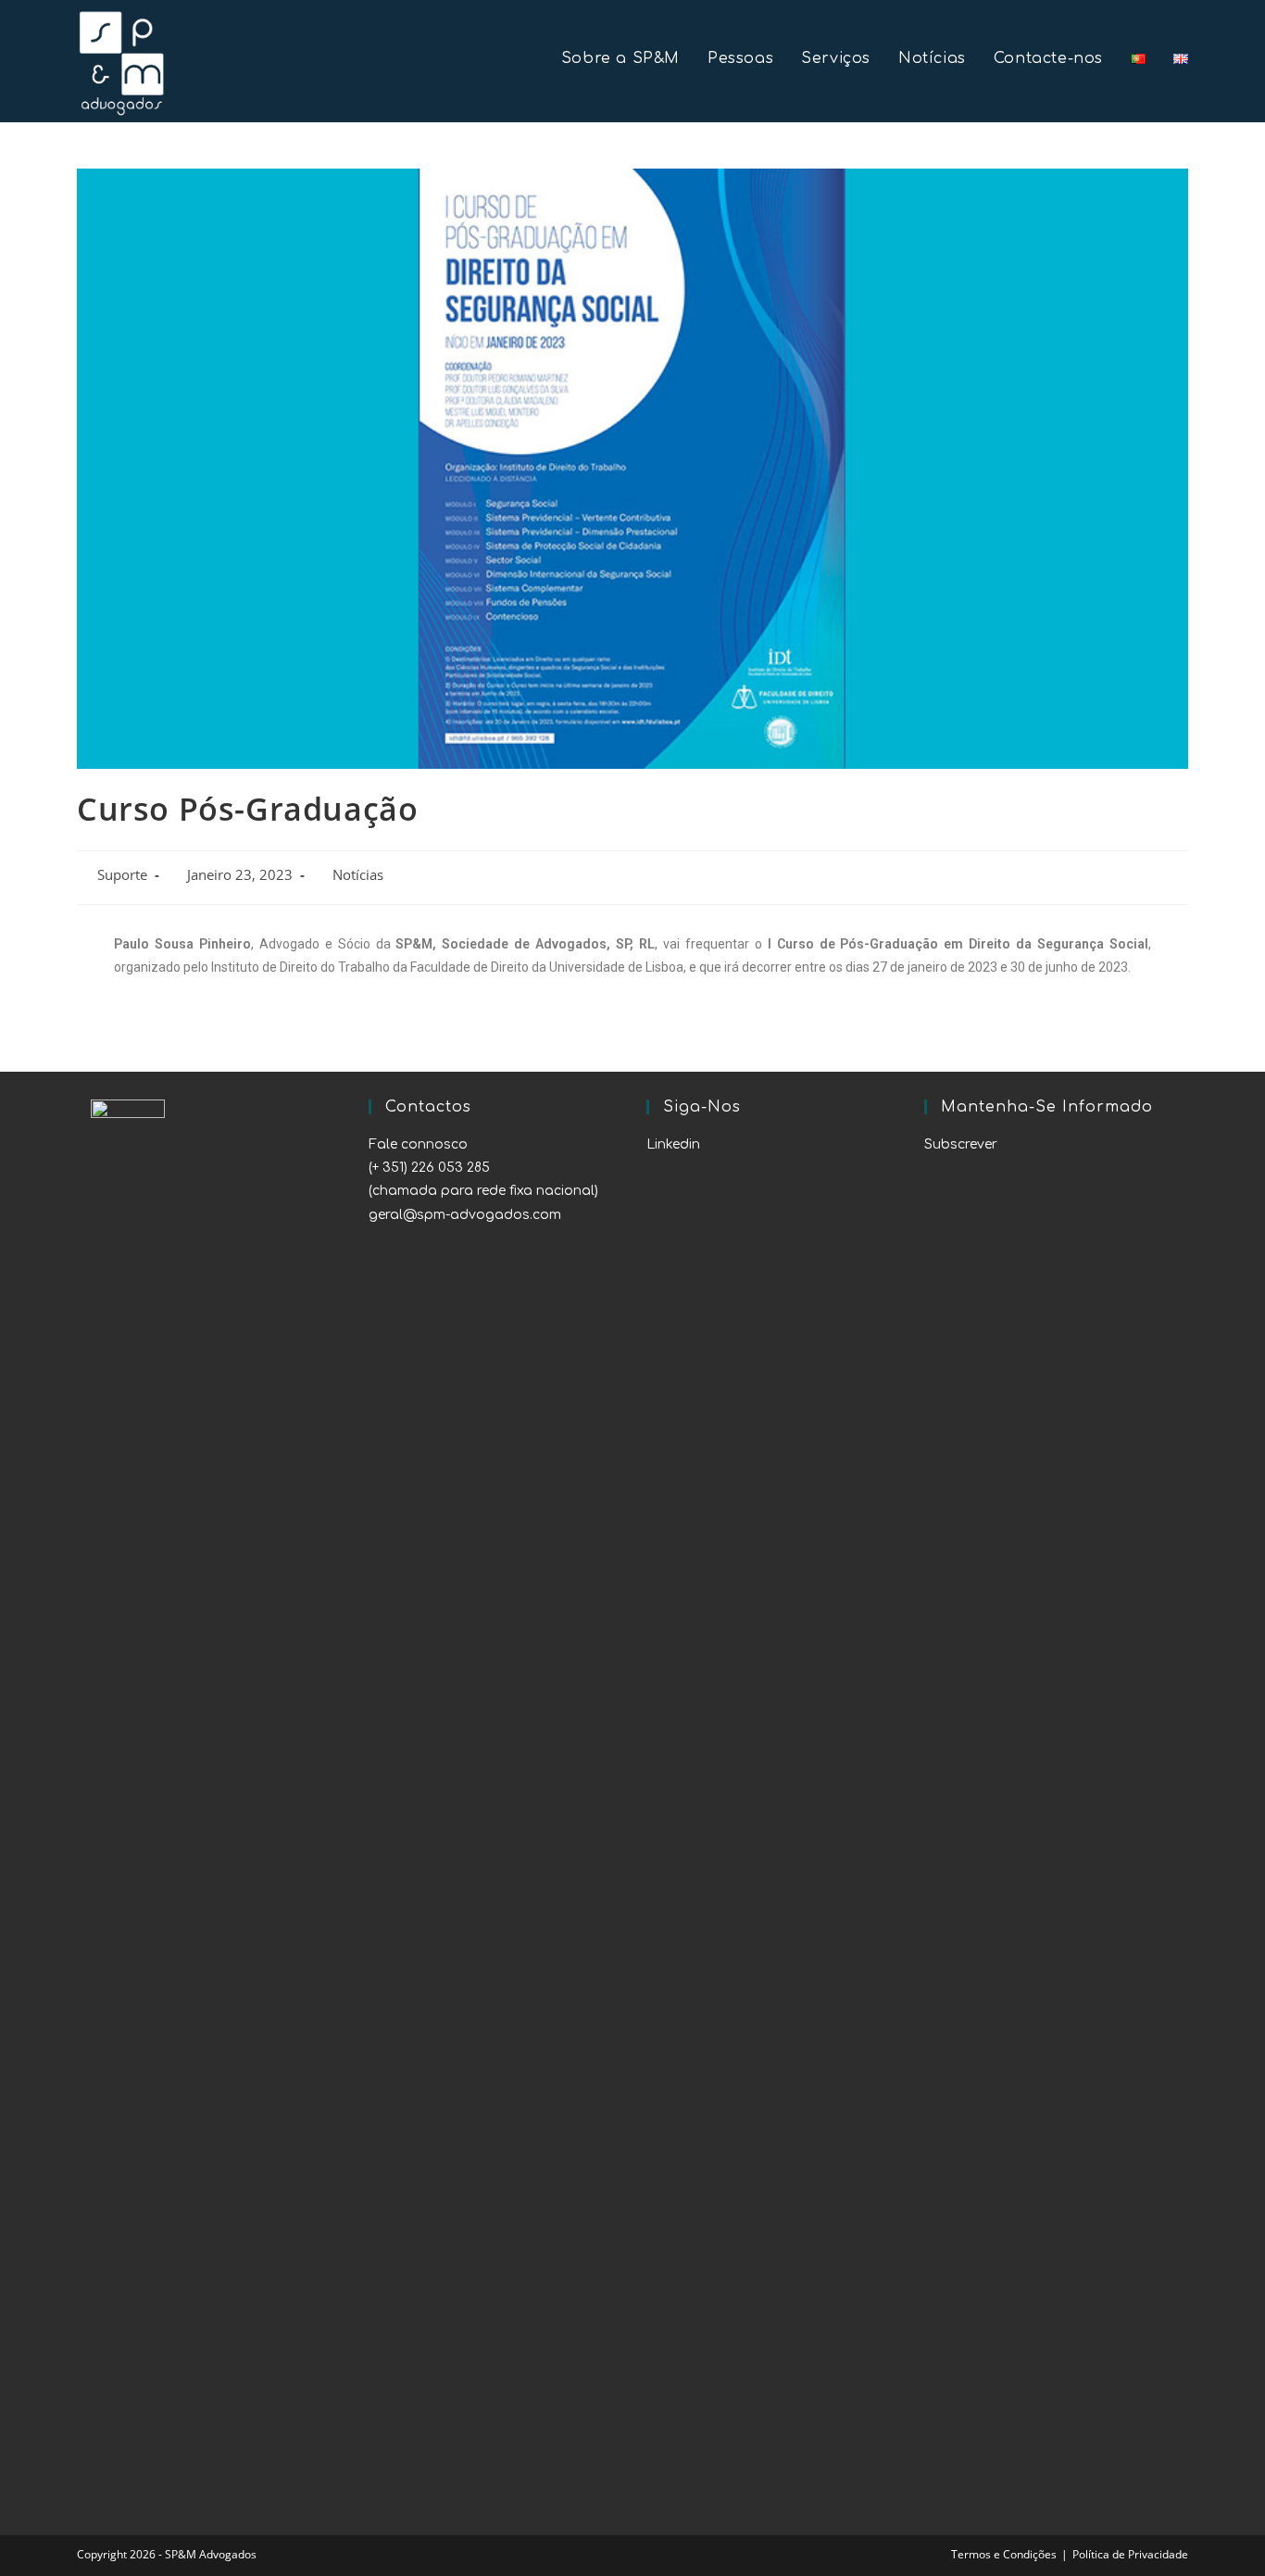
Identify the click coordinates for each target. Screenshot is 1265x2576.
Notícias (358, 875)
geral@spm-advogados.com (465, 1215)
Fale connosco (418, 1144)
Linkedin (673, 1144)
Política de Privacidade (1130, 2554)
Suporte (122, 875)
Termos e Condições (1004, 2554)
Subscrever (961, 1144)
